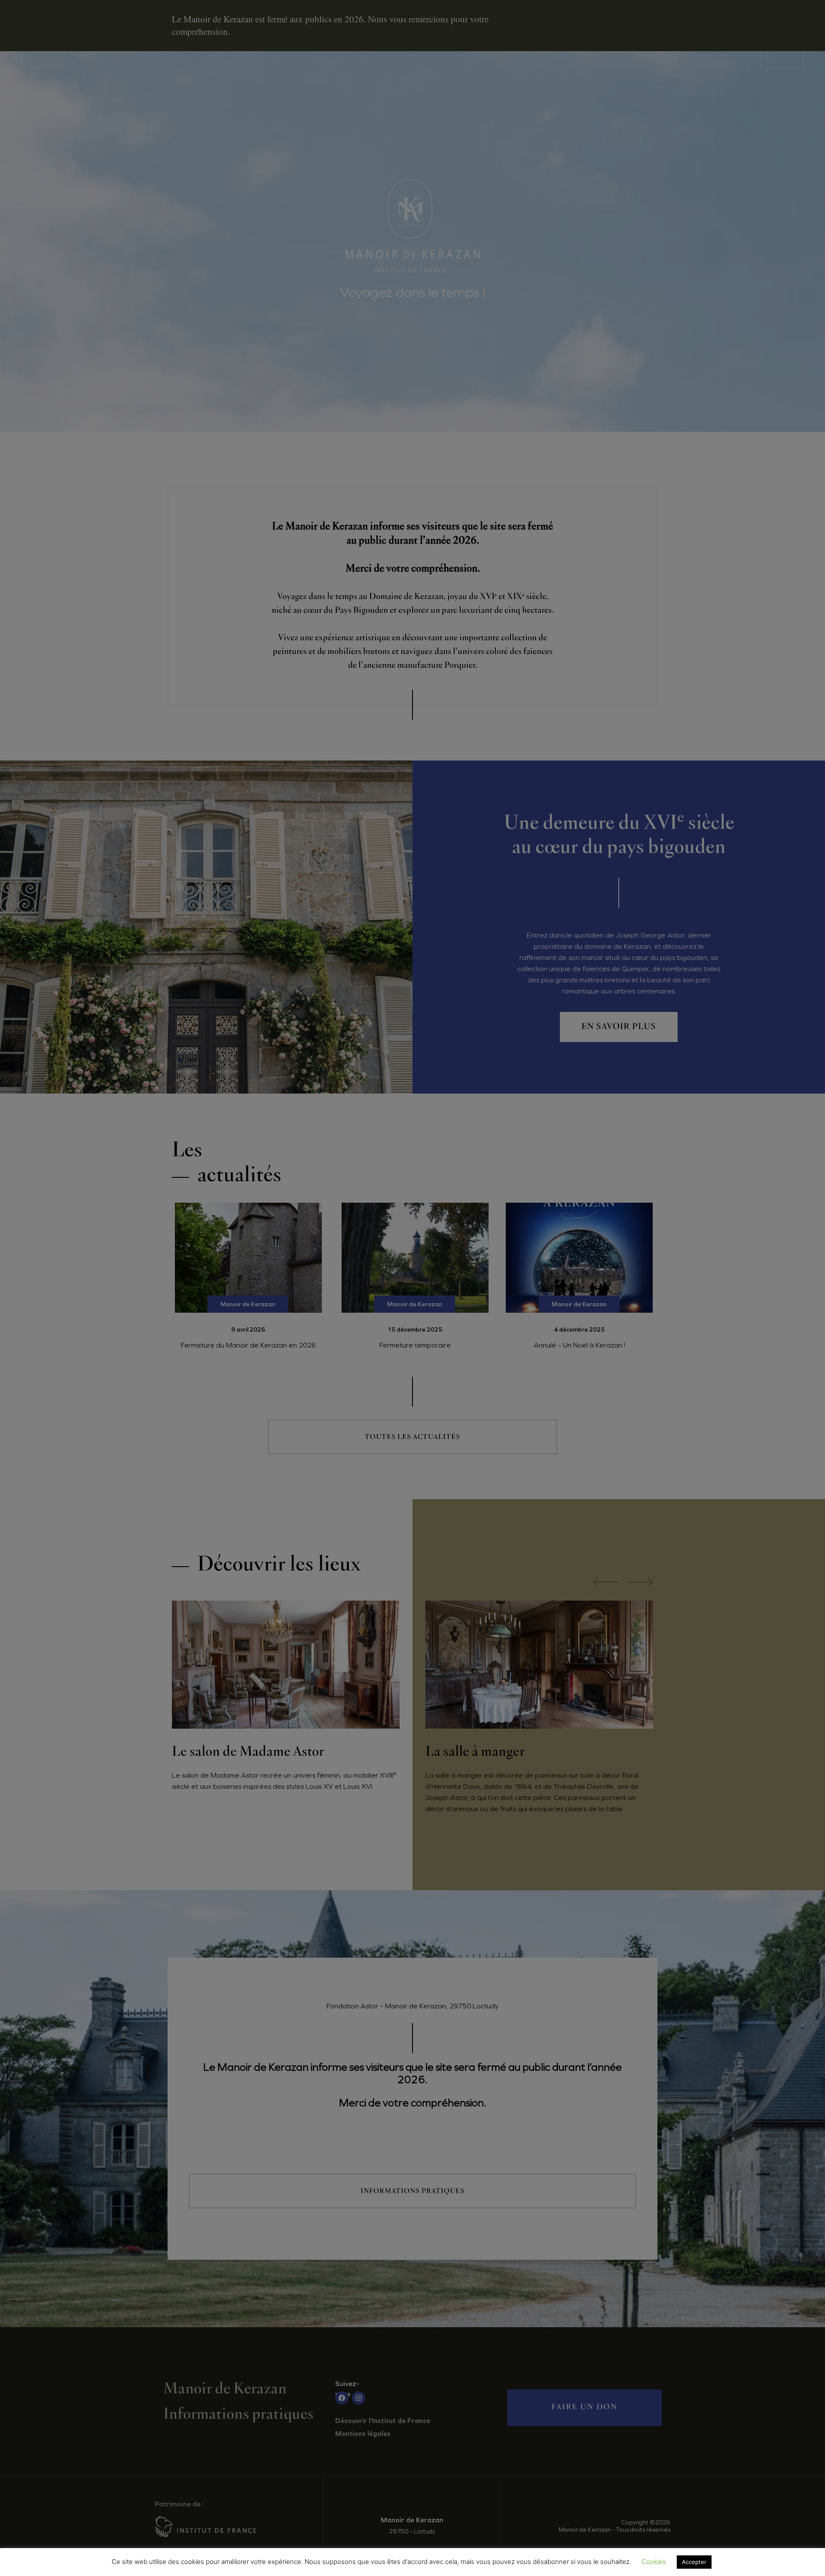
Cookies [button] (654, 2562)
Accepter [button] (694, 2562)
